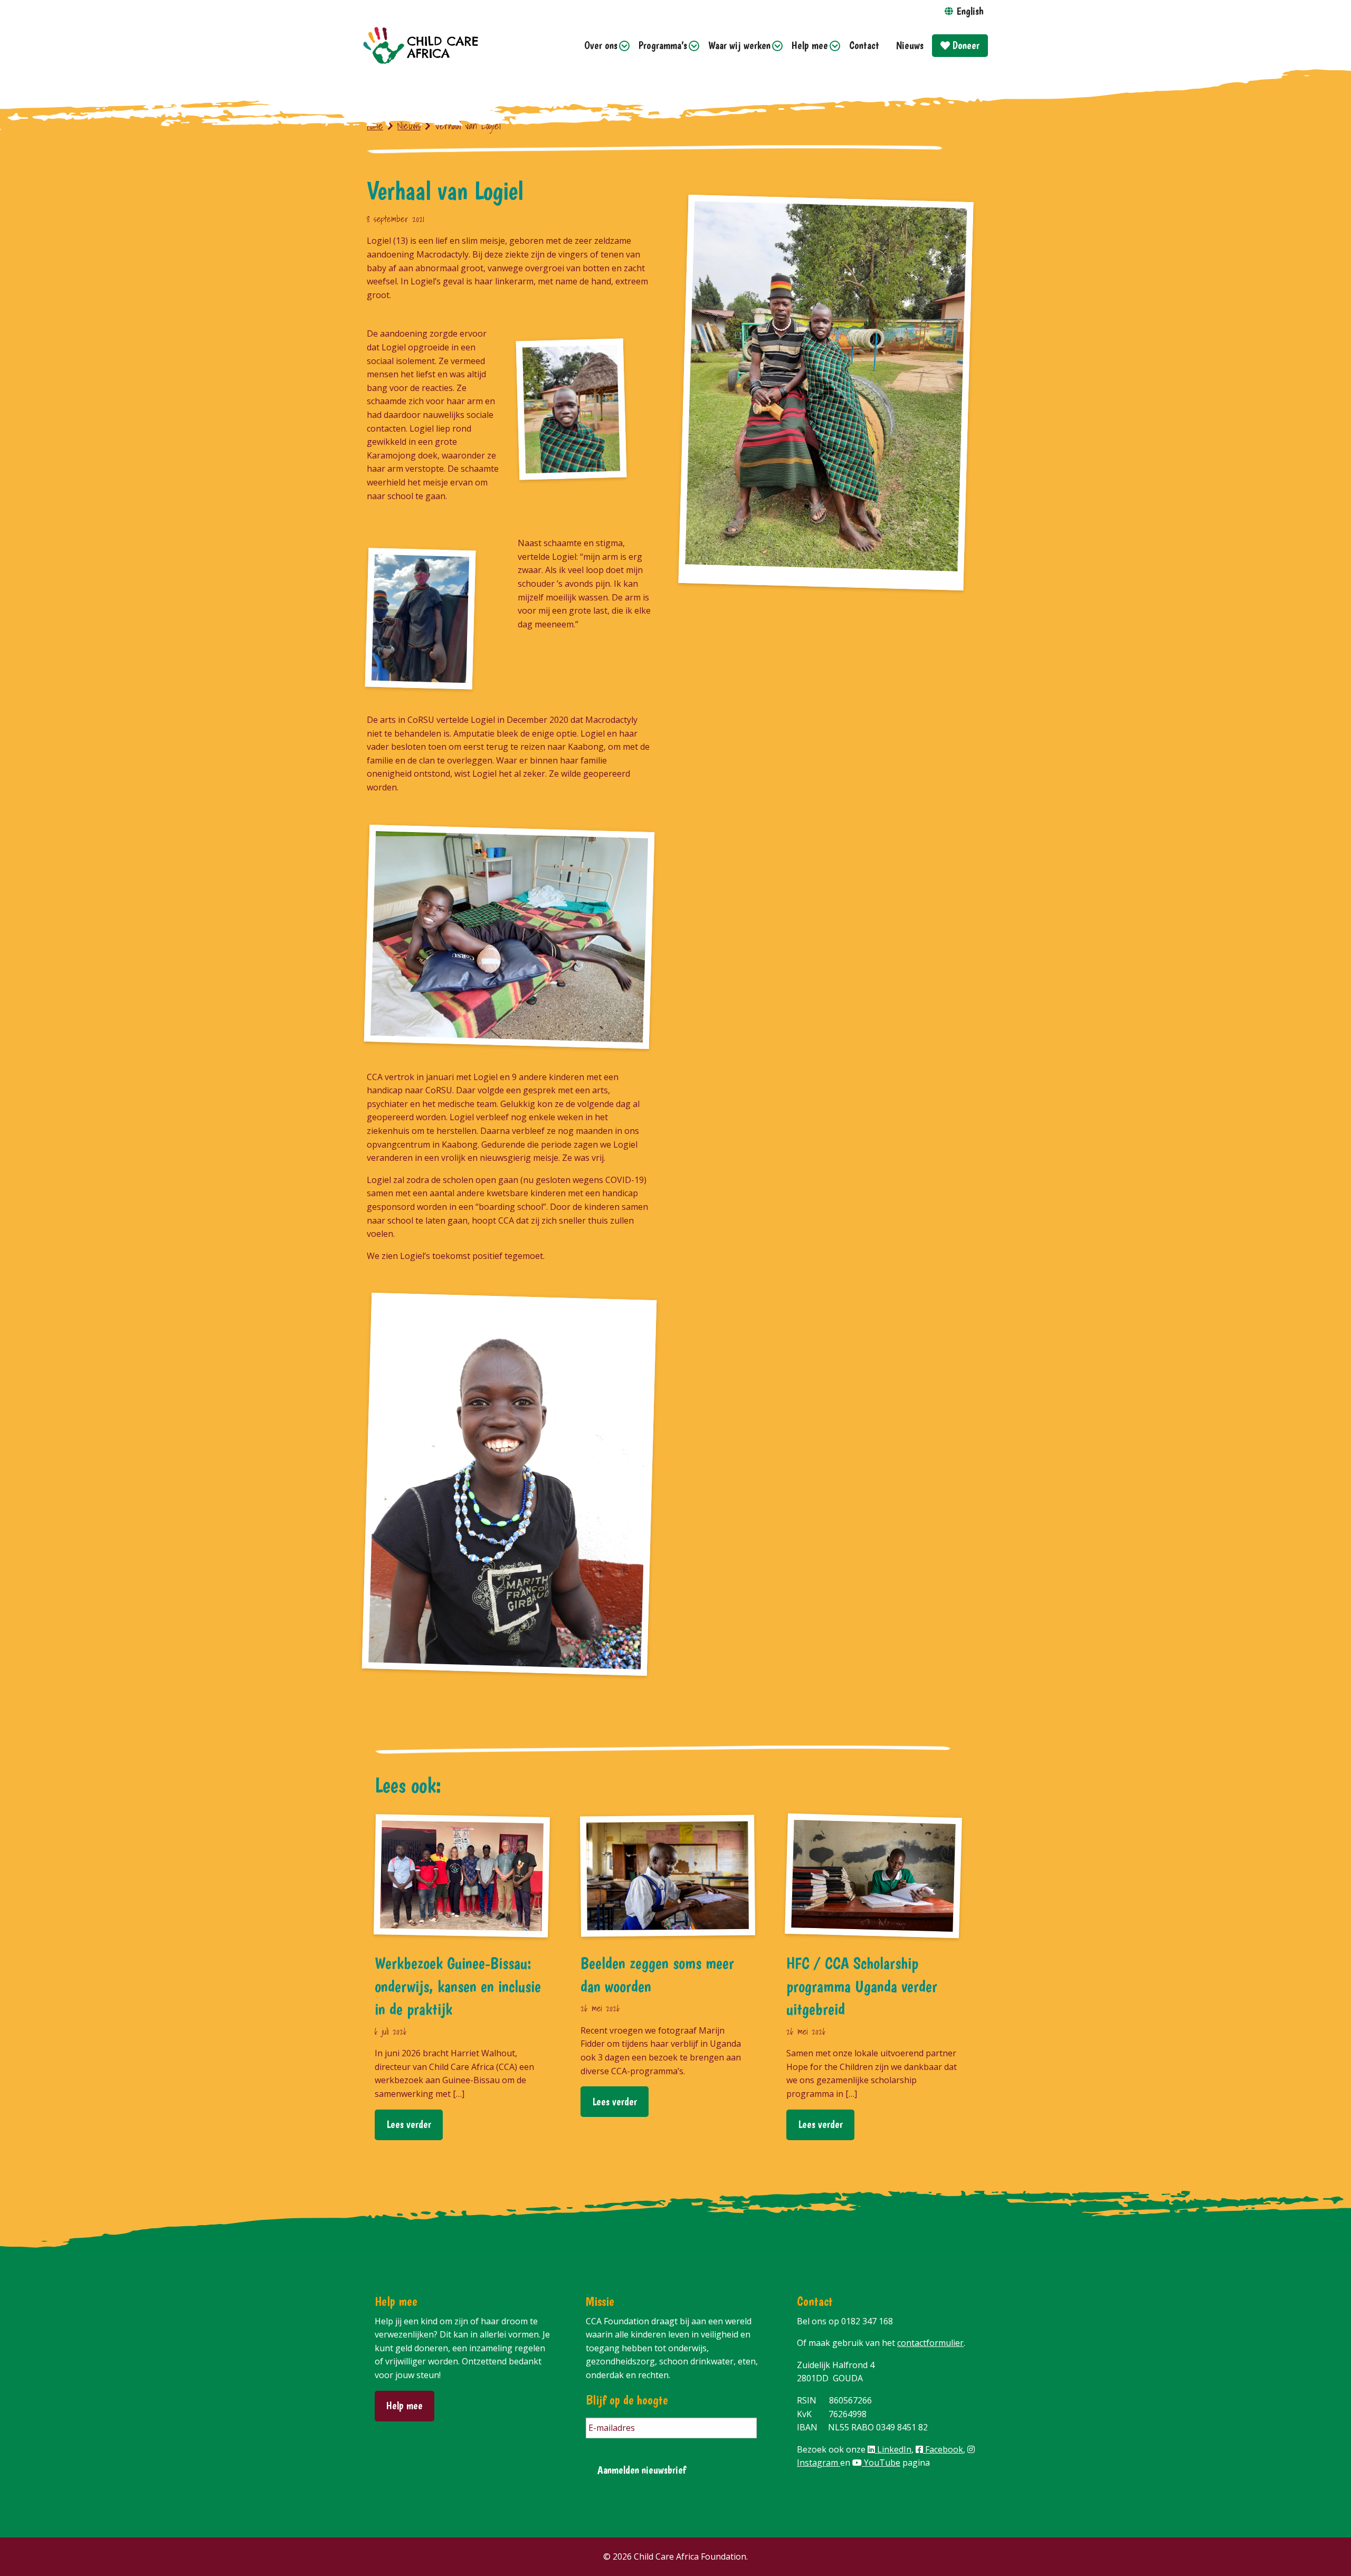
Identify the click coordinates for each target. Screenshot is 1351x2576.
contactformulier (930, 2343)
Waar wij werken (739, 45)
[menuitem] (603, 46)
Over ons (601, 45)
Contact (864, 45)
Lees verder (409, 2124)
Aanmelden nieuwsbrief (642, 2470)
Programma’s (663, 45)
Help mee (810, 45)
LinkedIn (893, 2449)
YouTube (881, 2463)
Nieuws (910, 45)
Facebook (943, 2449)
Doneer (965, 45)
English (970, 11)
